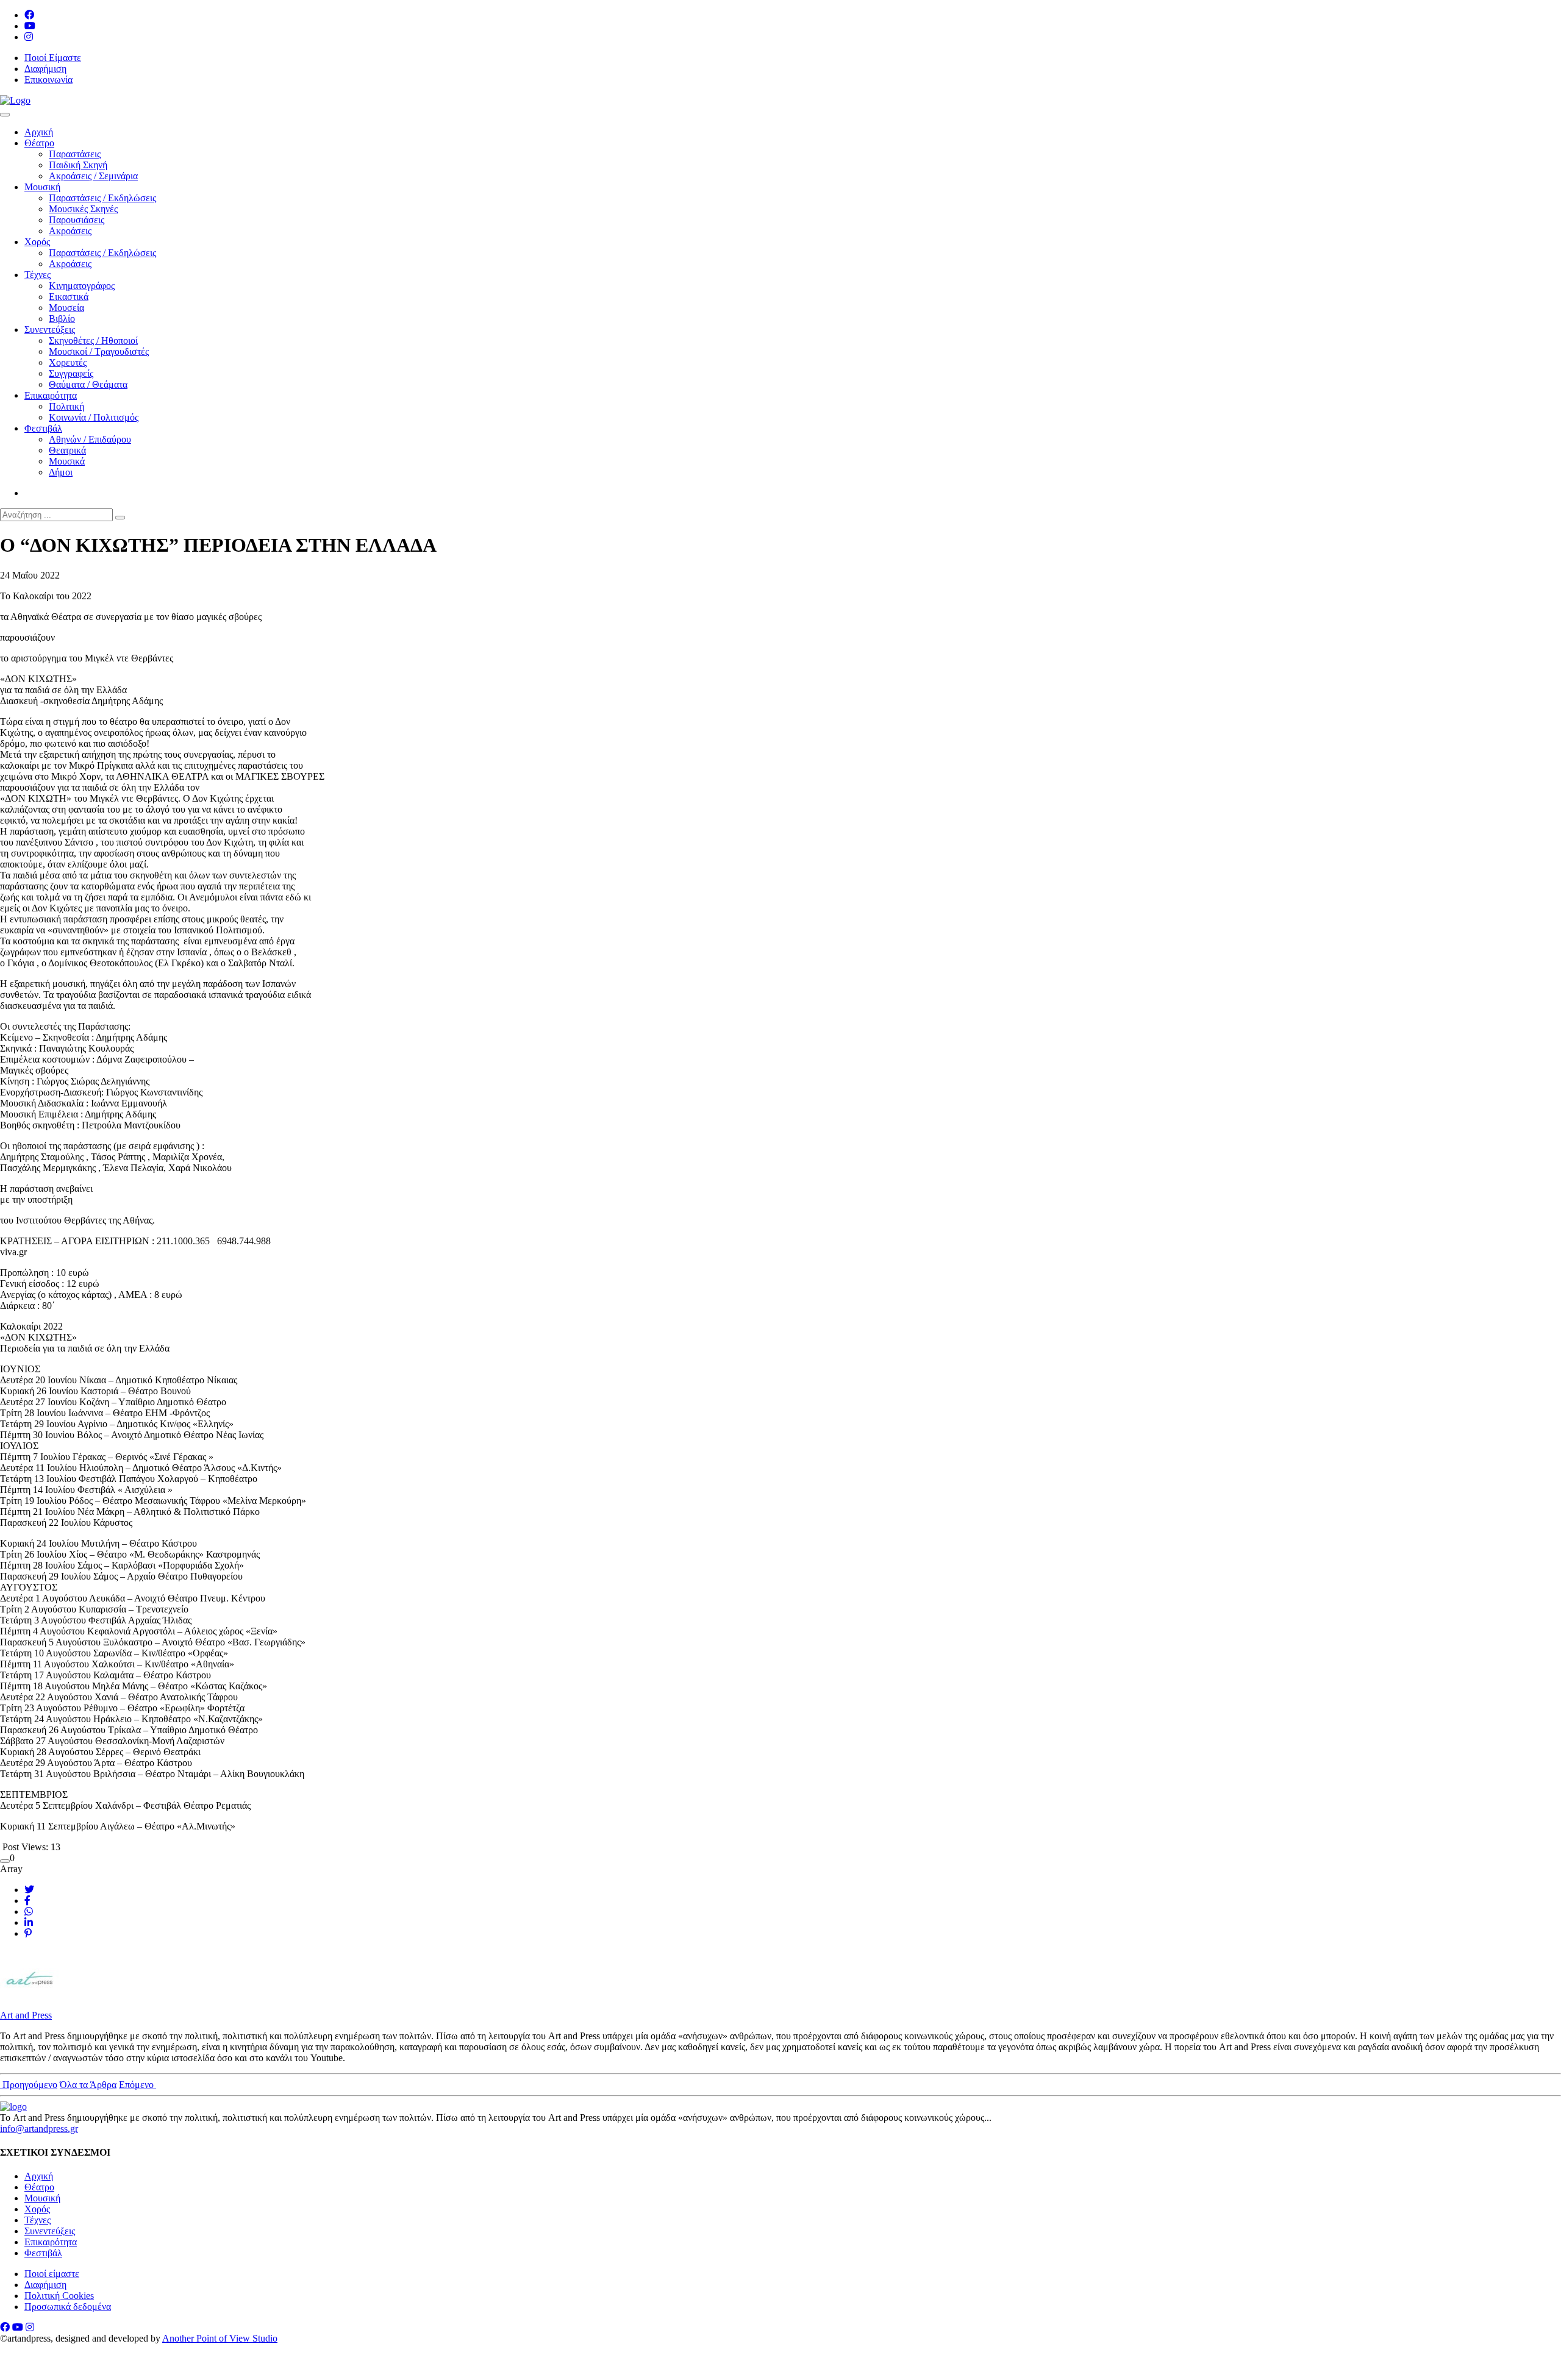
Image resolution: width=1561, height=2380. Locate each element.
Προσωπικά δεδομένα (68, 2307)
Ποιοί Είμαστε (53, 58)
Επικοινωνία (48, 80)
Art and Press (26, 2015)
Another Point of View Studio (220, 2338)
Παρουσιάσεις (77, 220)
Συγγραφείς (71, 373)
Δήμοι (61, 472)
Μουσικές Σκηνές (83, 209)
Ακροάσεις (70, 231)
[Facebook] (29, 15)
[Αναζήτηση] (120, 518)
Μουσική (42, 187)
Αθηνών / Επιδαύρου (90, 439)
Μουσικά (67, 461)
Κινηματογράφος (82, 286)
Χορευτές (68, 362)
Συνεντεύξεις (50, 330)
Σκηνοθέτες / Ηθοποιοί (93, 340)
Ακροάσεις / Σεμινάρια (93, 176)
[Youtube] (30, 26)
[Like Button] (5, 1861)
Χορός (37, 242)
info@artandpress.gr (39, 2129)
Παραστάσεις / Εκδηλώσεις (102, 198)
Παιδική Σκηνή (78, 165)
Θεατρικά (67, 450)
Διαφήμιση (45, 69)
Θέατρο (39, 143)
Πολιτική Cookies (59, 2296)
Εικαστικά (69, 297)
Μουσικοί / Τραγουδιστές (99, 351)
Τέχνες (38, 275)
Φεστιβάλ (43, 428)
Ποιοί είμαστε (52, 2274)
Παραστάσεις (75, 154)
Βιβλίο (62, 319)
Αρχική (39, 132)
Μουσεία (66, 308)
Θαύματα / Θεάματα (88, 384)
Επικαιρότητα (51, 395)
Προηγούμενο (29, 2085)
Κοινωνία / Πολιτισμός (94, 417)
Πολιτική (66, 406)
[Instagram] (29, 37)
